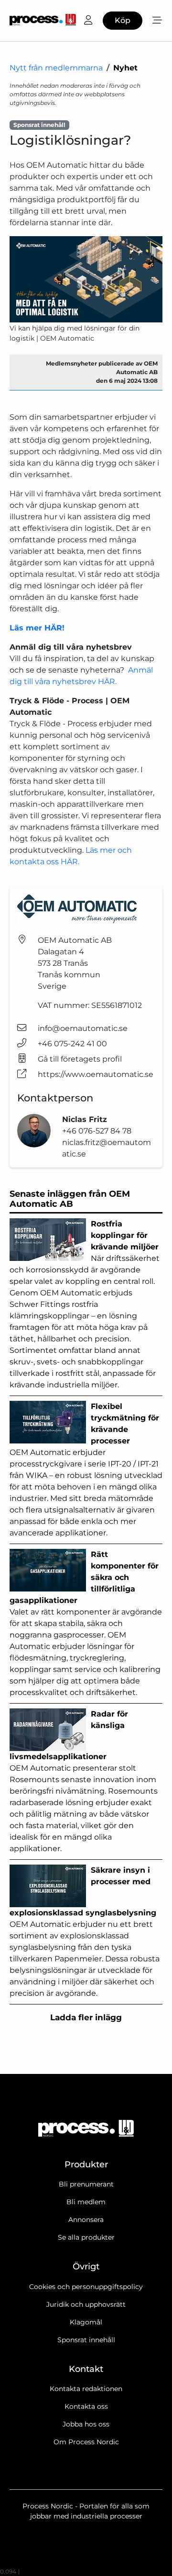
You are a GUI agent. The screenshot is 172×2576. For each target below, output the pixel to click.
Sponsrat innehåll (86, 2340)
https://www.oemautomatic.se (96, 1074)
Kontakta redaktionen (86, 2389)
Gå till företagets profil (80, 1059)
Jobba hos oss (86, 2424)
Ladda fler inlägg (86, 2017)
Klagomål (86, 2322)
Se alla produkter (86, 2237)
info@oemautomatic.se (83, 1028)
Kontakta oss (86, 2406)
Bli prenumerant (86, 2184)
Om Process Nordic (86, 2442)
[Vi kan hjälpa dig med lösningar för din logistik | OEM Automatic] (86, 279)
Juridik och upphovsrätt (86, 2304)
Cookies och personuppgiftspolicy (86, 2287)
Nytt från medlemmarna (56, 68)
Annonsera (86, 2220)
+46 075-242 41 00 (72, 1044)
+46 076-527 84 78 (97, 1131)
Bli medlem (86, 2202)
